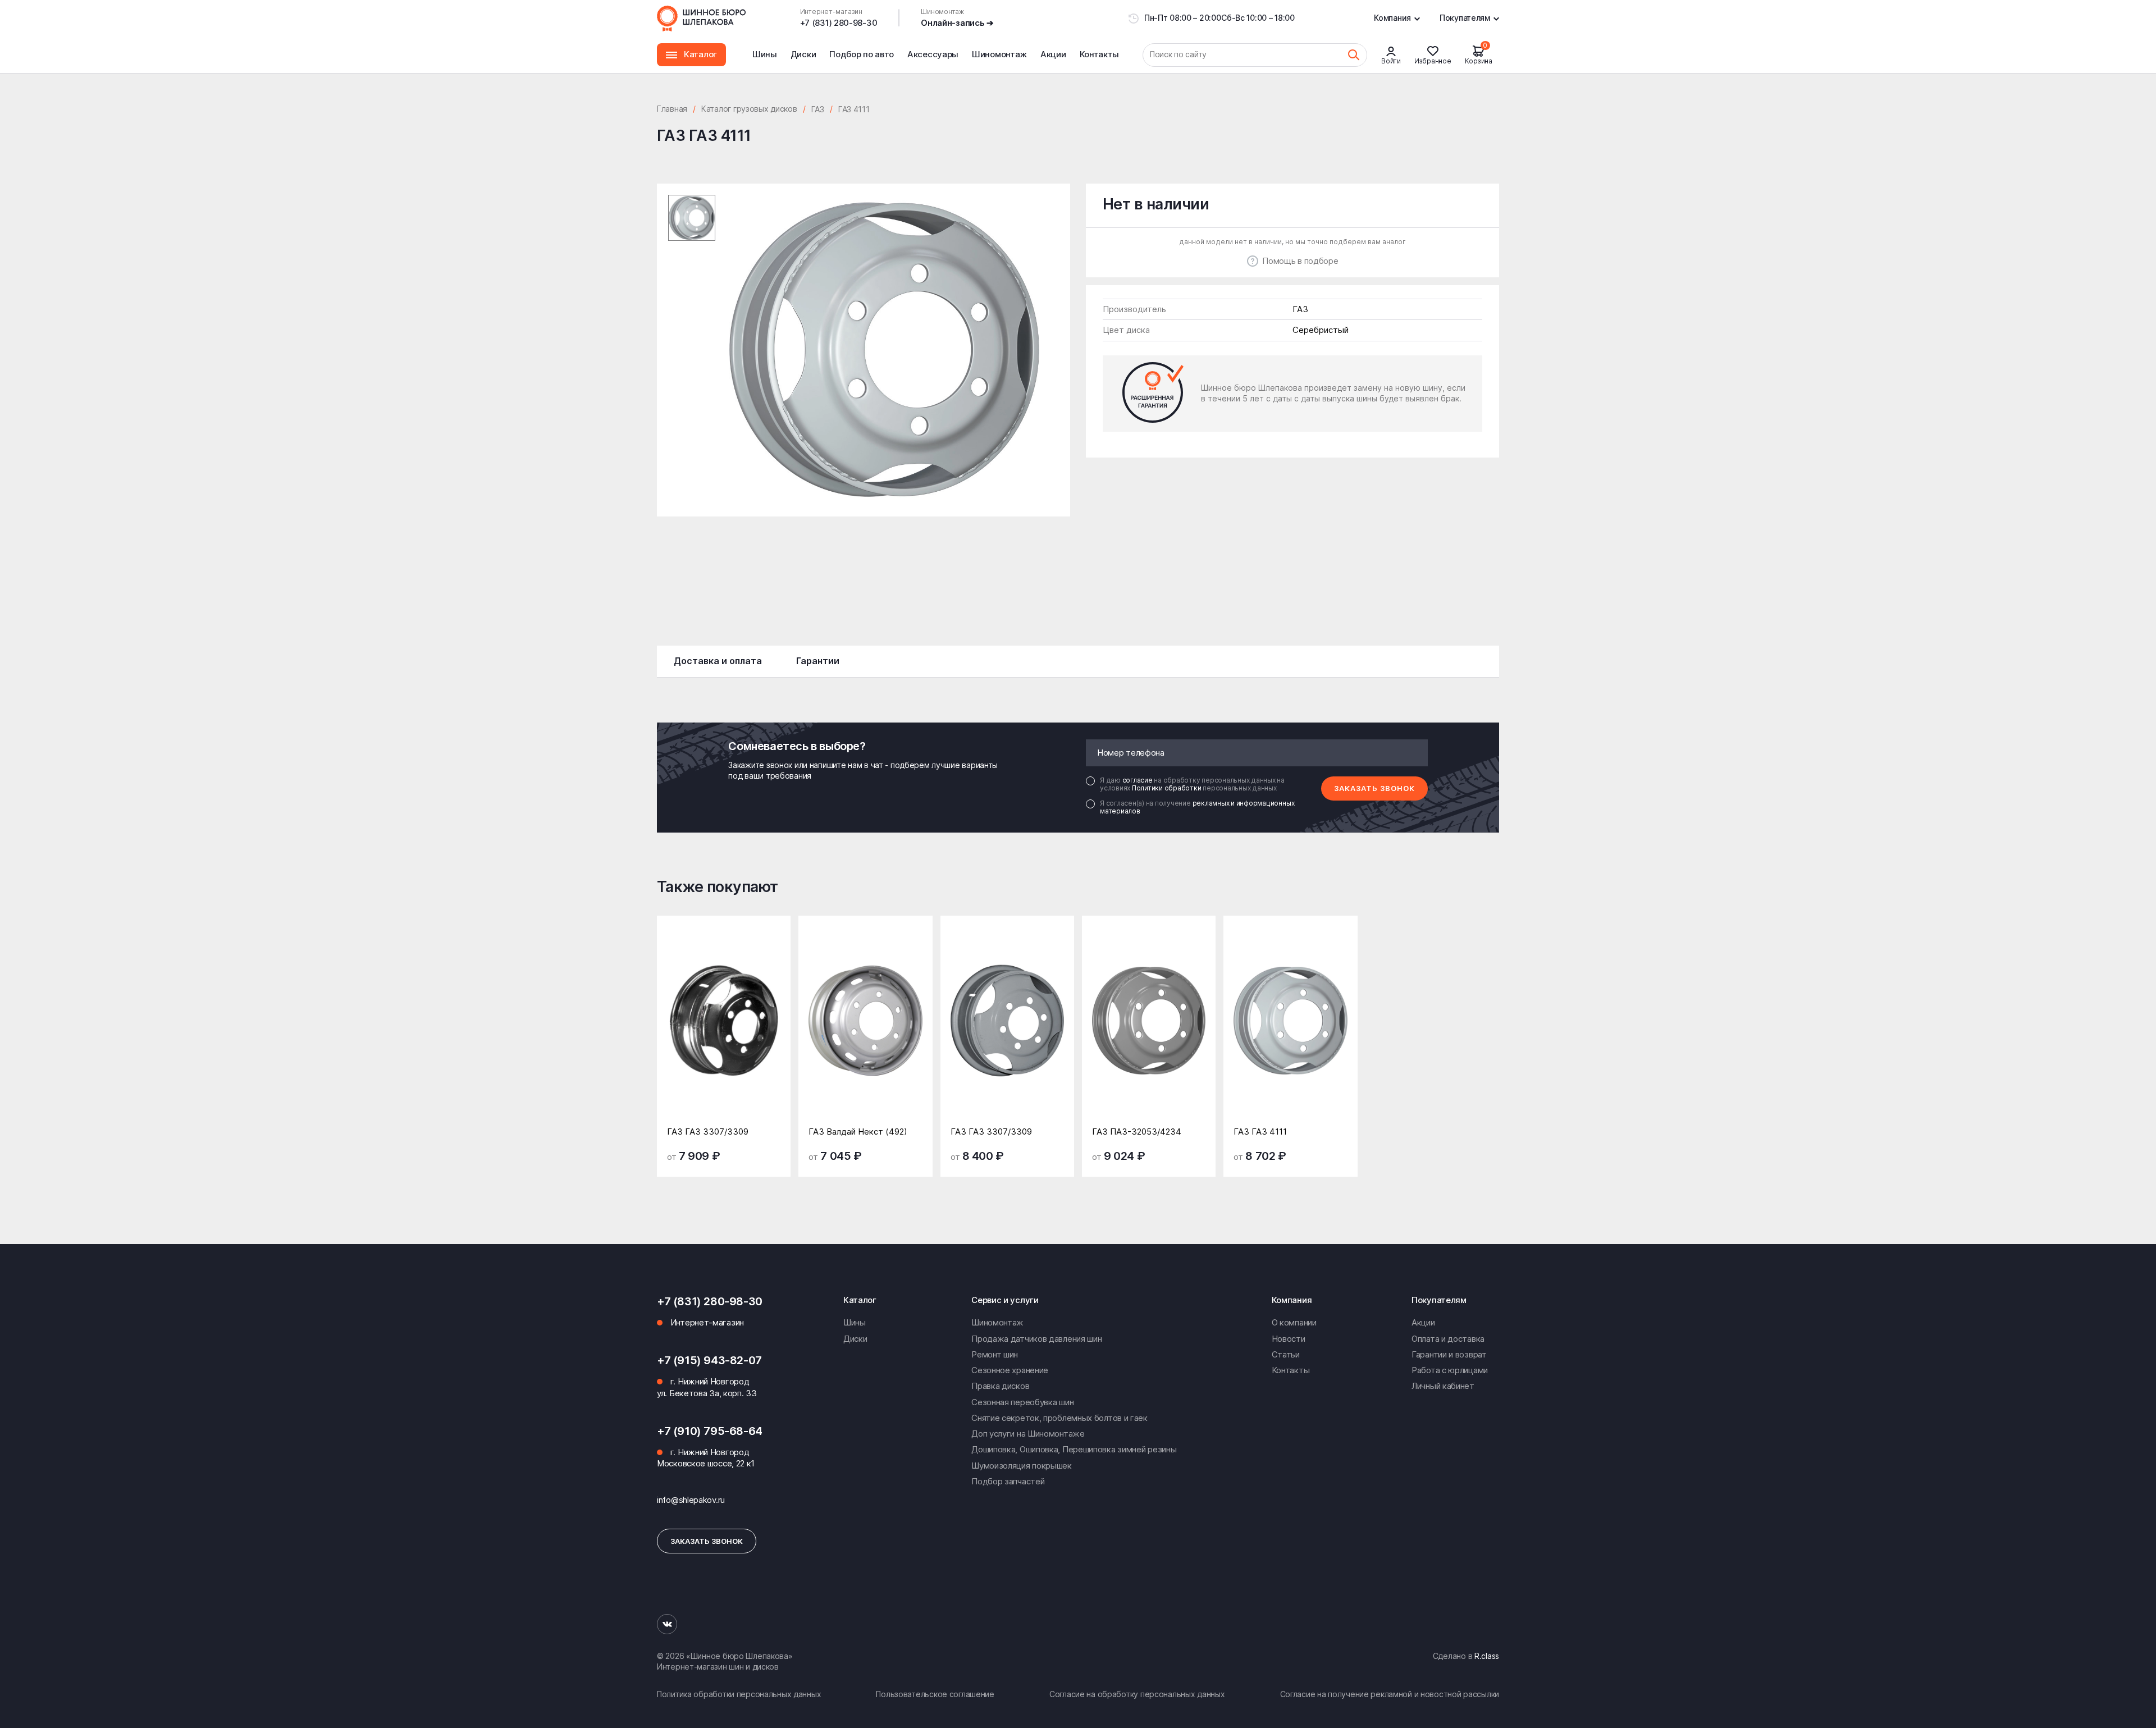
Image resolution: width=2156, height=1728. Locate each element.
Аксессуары (933, 54)
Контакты (1100, 54)
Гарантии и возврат (1449, 1354)
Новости (1289, 1339)
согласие (1138, 780)
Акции (1053, 54)
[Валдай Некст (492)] (865, 1029)
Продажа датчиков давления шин (1036, 1339)
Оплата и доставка (1448, 1339)
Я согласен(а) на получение (1197, 807)
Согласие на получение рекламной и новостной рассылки (1390, 1694)
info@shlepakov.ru (691, 1500)
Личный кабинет (1443, 1386)
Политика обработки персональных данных (739, 1694)
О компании (1294, 1322)
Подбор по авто (862, 54)
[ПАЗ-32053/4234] (1149, 1029)
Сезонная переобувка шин (1022, 1402)
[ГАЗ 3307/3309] (724, 1029)
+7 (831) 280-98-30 (839, 23)
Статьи (1286, 1354)
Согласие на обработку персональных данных (1137, 1694)
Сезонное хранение (1010, 1370)
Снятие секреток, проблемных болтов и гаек (1059, 1418)
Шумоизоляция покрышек (1022, 1466)
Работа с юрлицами (1450, 1370)
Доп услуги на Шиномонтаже (1028, 1434)
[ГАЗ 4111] (1290, 1029)
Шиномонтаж (999, 61)
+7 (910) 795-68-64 (710, 1431)
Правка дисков (1000, 1386)
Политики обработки (1167, 788)
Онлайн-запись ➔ (957, 23)
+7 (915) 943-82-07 (709, 1360)
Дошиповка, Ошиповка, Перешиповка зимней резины (1074, 1449)
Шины (765, 54)
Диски (803, 54)
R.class (1487, 1656)
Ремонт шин (995, 1354)
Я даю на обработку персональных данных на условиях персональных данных (1192, 784)
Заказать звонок (1374, 788)
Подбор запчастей (1008, 1481)
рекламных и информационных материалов (1197, 807)
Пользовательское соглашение (935, 1694)
